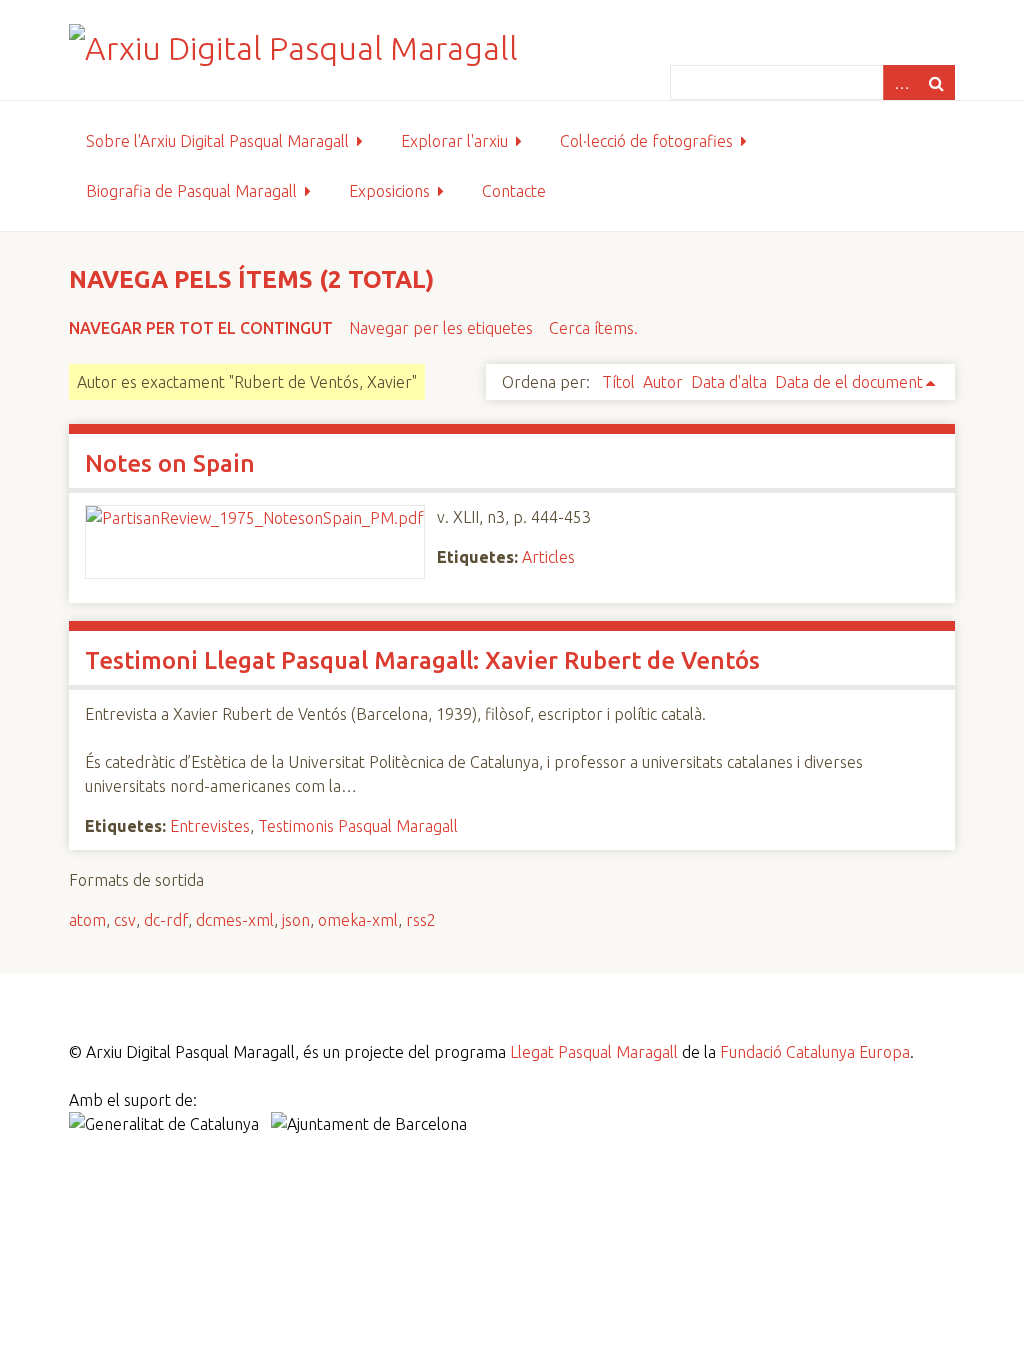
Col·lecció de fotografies (646, 141)
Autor (663, 382)
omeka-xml (358, 920)
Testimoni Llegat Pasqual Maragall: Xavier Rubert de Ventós (422, 660)
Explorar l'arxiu (454, 141)
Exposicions (389, 191)
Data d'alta (729, 382)
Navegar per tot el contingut (201, 328)
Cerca (937, 82)
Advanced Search (901, 82)
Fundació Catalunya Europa (815, 1052)
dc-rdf (166, 920)
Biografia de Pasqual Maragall (191, 191)
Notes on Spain (170, 463)
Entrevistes (210, 826)
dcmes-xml (235, 920)
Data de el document (849, 382)
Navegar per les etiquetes (441, 328)
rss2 (421, 920)
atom (87, 920)
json (296, 920)
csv (125, 920)
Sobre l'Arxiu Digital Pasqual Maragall (217, 141)
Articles (548, 557)
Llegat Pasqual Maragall (594, 1052)
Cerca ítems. (593, 328)
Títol (618, 382)
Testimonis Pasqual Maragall (358, 826)
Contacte (514, 191)
